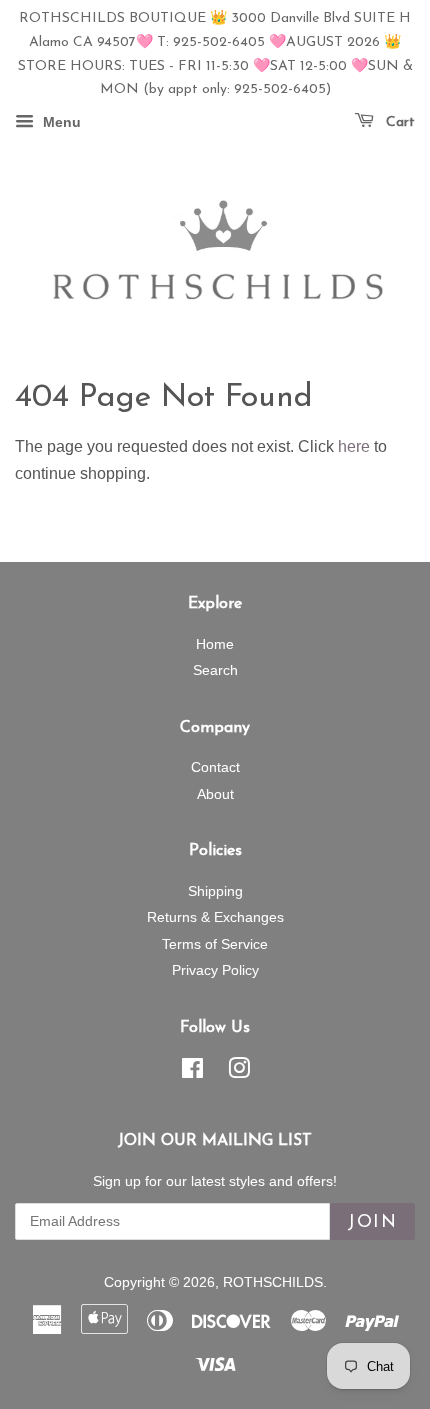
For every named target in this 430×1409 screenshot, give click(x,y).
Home (215, 644)
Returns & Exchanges (215, 917)
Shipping (215, 891)
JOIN (372, 1223)
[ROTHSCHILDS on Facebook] (192, 1072)
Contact (215, 767)
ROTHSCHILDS (273, 1282)
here (354, 446)
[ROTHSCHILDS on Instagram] (239, 1072)
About (215, 794)
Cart (398, 122)
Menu (60, 123)
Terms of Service (215, 944)
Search (215, 670)
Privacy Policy (215, 970)
